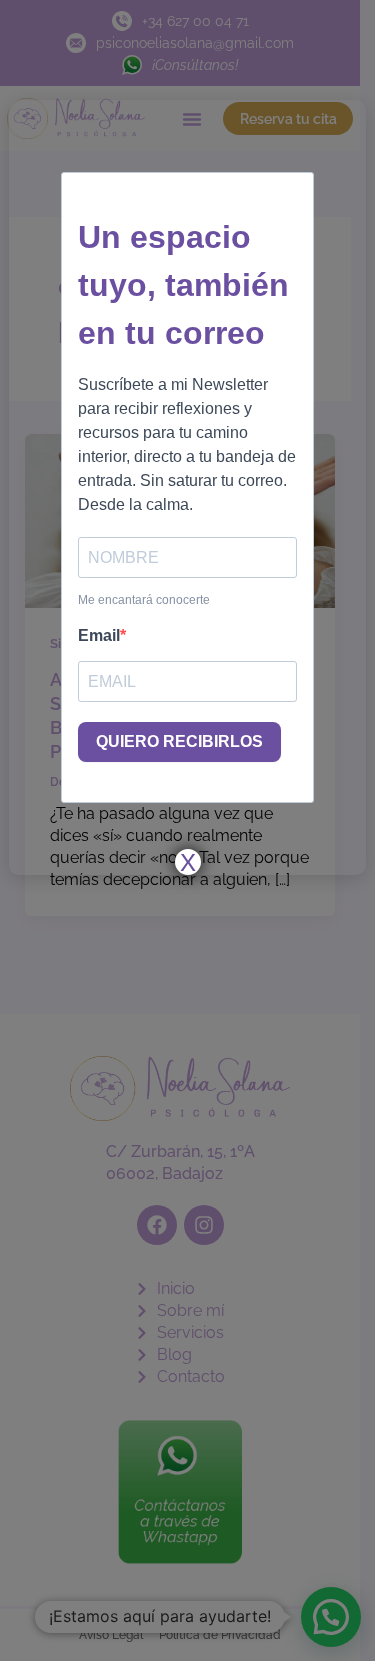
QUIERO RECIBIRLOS (179, 741)
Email (99, 635)
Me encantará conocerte (144, 600)
